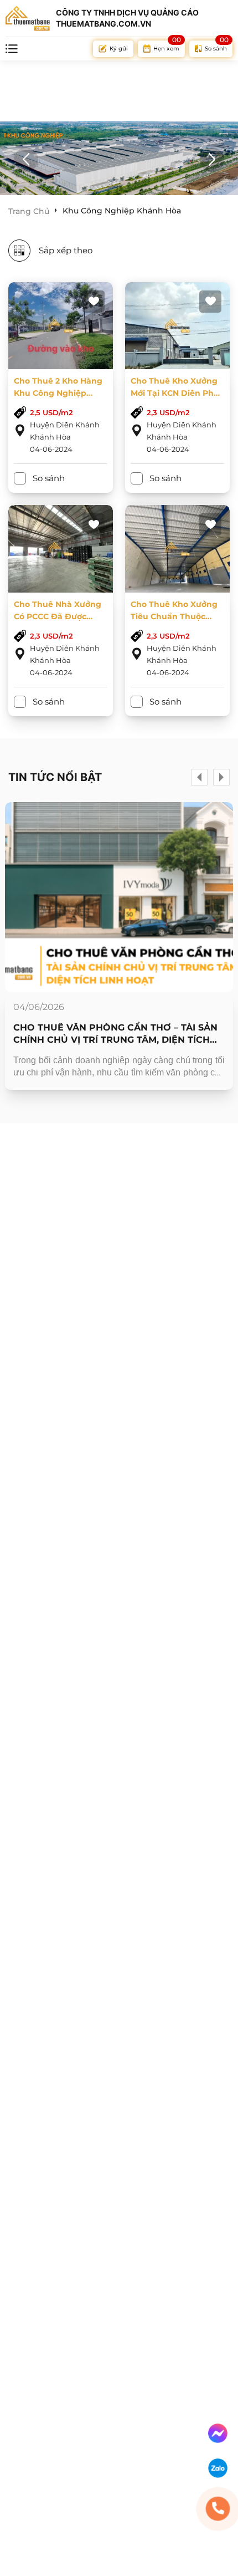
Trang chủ (29, 211)
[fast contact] (218, 2433)
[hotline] (218, 2509)
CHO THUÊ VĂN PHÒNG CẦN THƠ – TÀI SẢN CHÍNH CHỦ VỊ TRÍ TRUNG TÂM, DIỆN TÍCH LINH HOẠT (115, 1034)
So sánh (49, 478)
